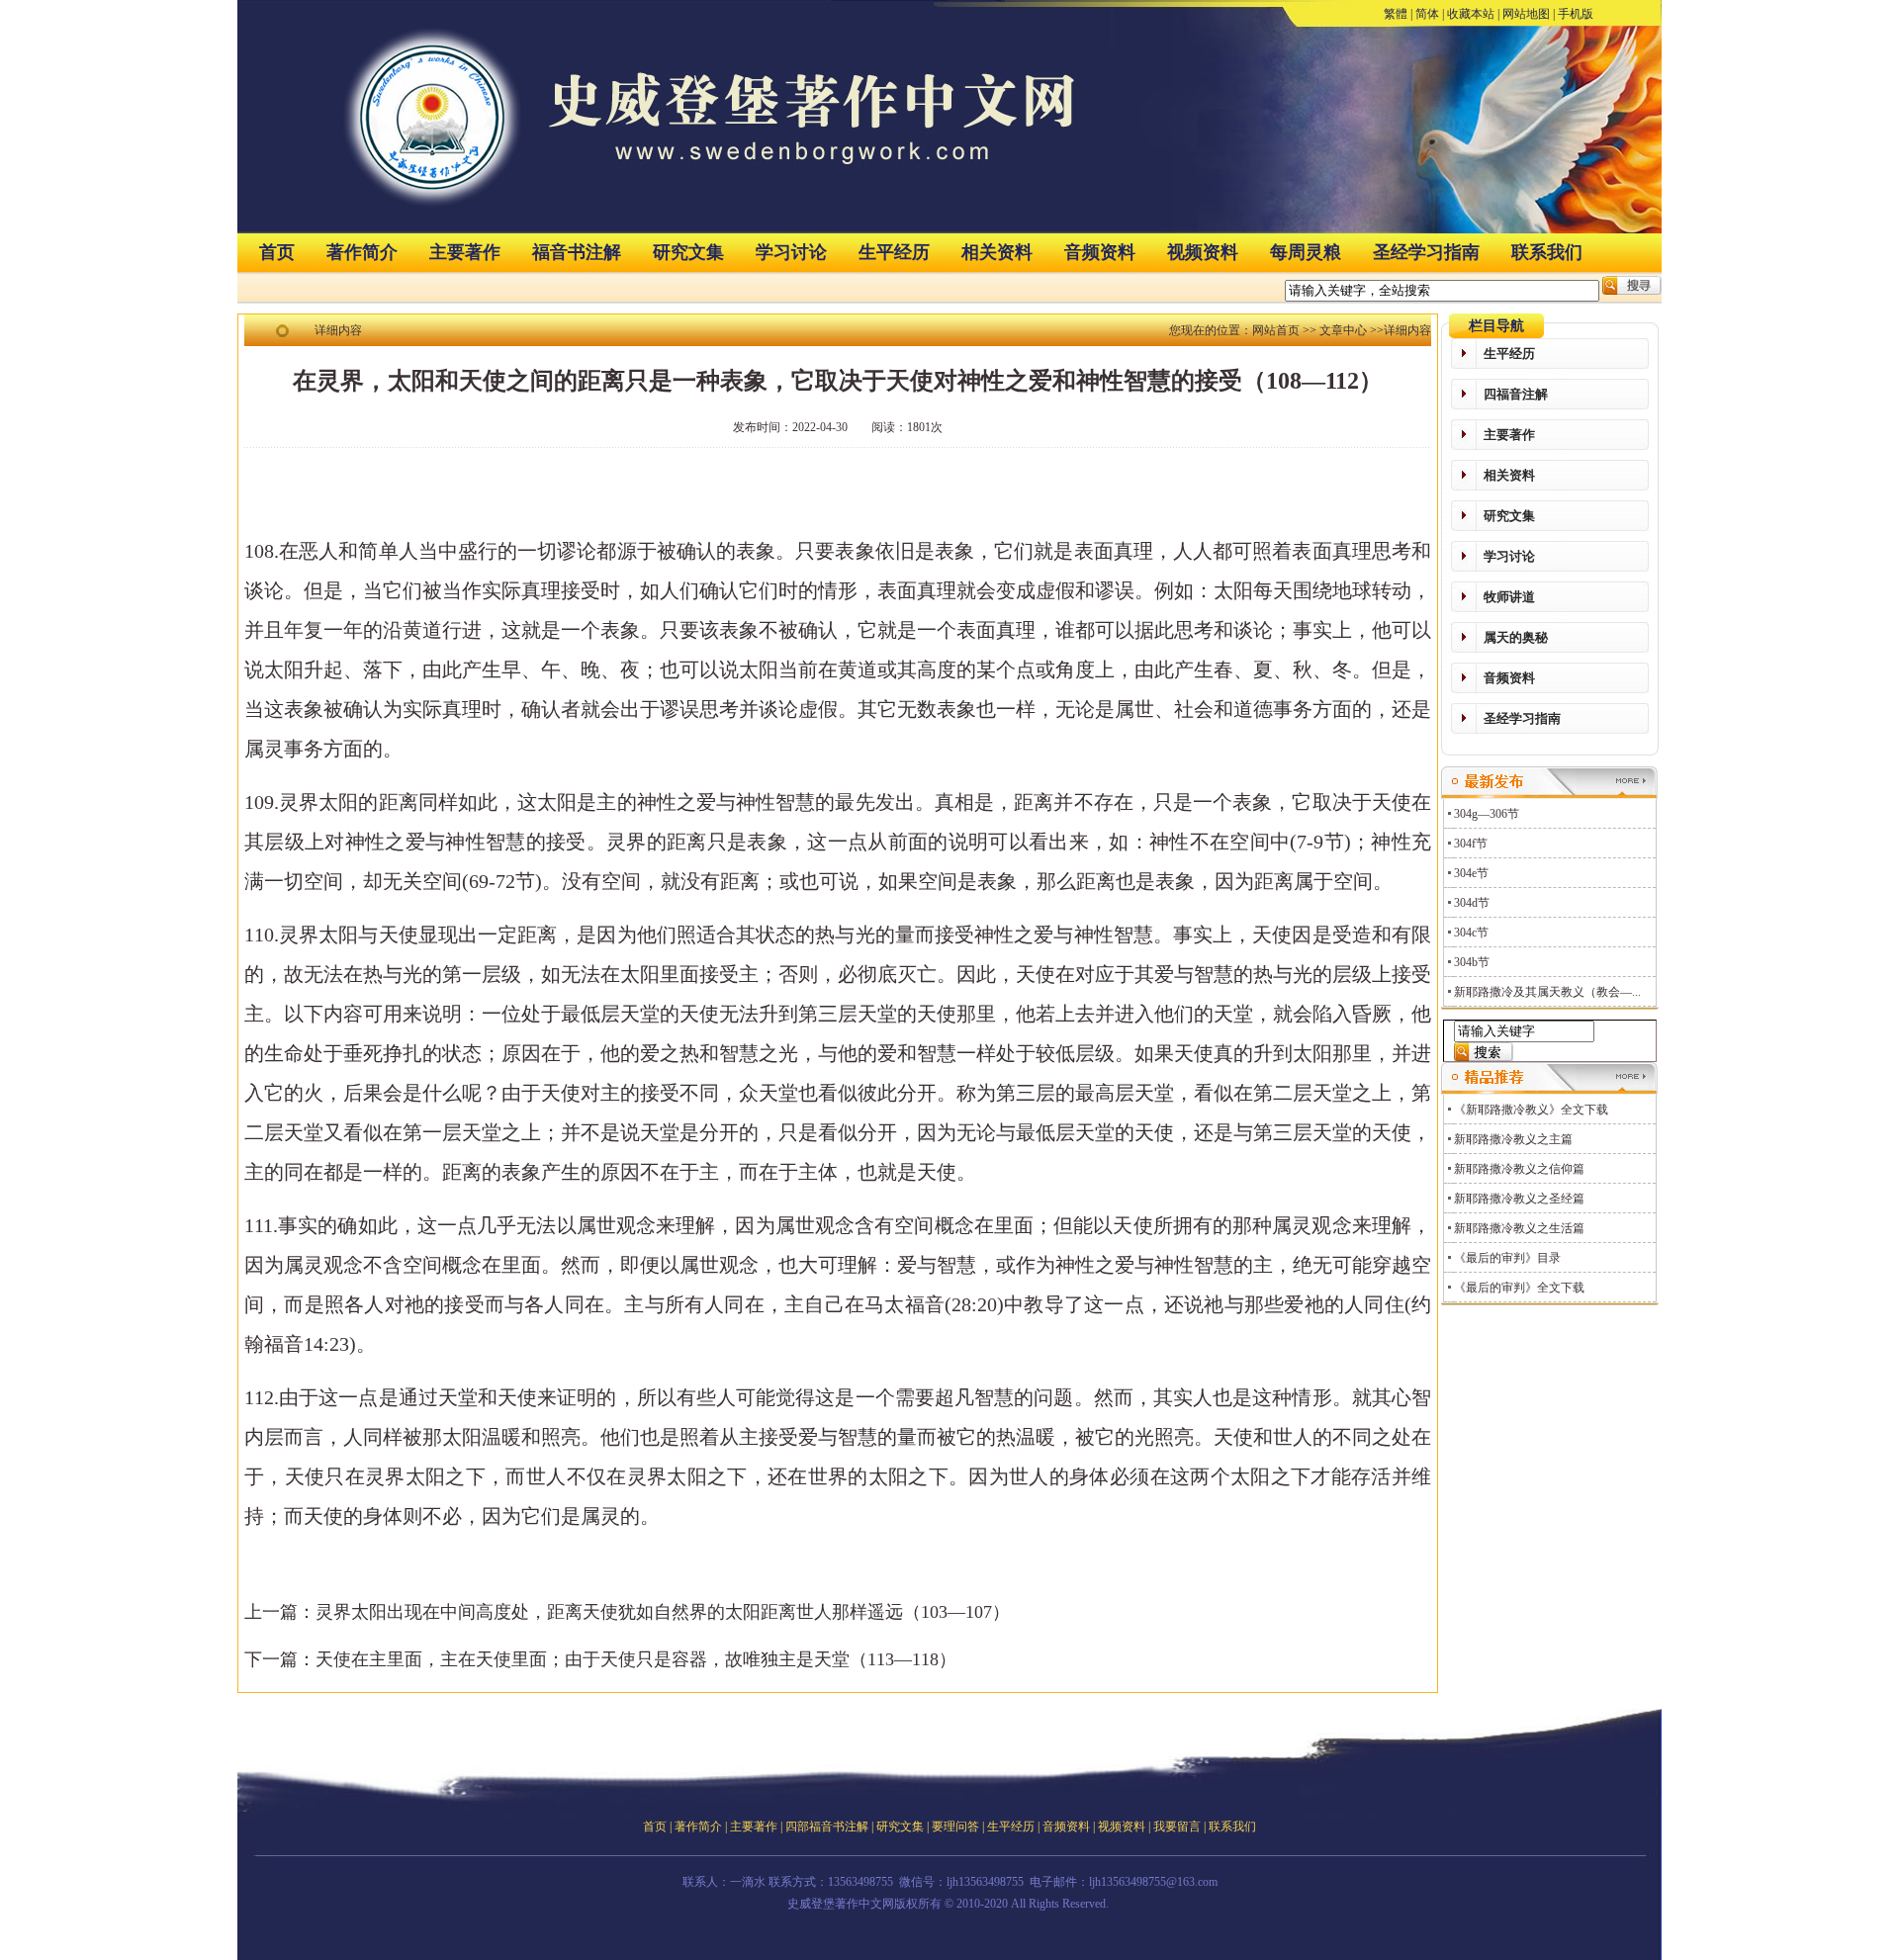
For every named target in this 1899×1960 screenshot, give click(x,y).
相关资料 (997, 252)
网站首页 (1276, 330)
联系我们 (1547, 252)
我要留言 (1177, 1826)
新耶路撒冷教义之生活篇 (1519, 1228)
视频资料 (1203, 252)
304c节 (1471, 933)
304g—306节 (1487, 814)
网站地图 (1526, 14)
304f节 (1471, 844)
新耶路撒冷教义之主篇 (1513, 1139)
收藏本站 (1471, 14)
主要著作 (465, 252)
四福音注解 (1516, 394)
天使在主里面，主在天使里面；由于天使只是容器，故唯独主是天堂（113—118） (636, 1659)
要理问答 (955, 1826)
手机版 (1576, 14)
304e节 (1471, 873)
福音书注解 (577, 252)
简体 (1427, 14)
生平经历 (894, 252)
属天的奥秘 (1516, 637)
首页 (277, 252)
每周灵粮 (1306, 252)
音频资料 (1100, 252)
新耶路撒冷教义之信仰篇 (1519, 1169)
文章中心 (1343, 330)
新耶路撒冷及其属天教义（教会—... (1547, 992)
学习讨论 (791, 252)
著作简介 (362, 252)
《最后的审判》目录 (1507, 1258)
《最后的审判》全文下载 (1519, 1288)
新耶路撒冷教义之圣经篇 (1519, 1199)
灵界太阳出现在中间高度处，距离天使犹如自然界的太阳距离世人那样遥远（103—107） (663, 1612)
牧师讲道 (1509, 597)
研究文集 (688, 252)
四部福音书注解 (827, 1826)
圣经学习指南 (1426, 252)
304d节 (1472, 903)
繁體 (1396, 14)
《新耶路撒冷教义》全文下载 (1531, 1110)
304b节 (1472, 962)
